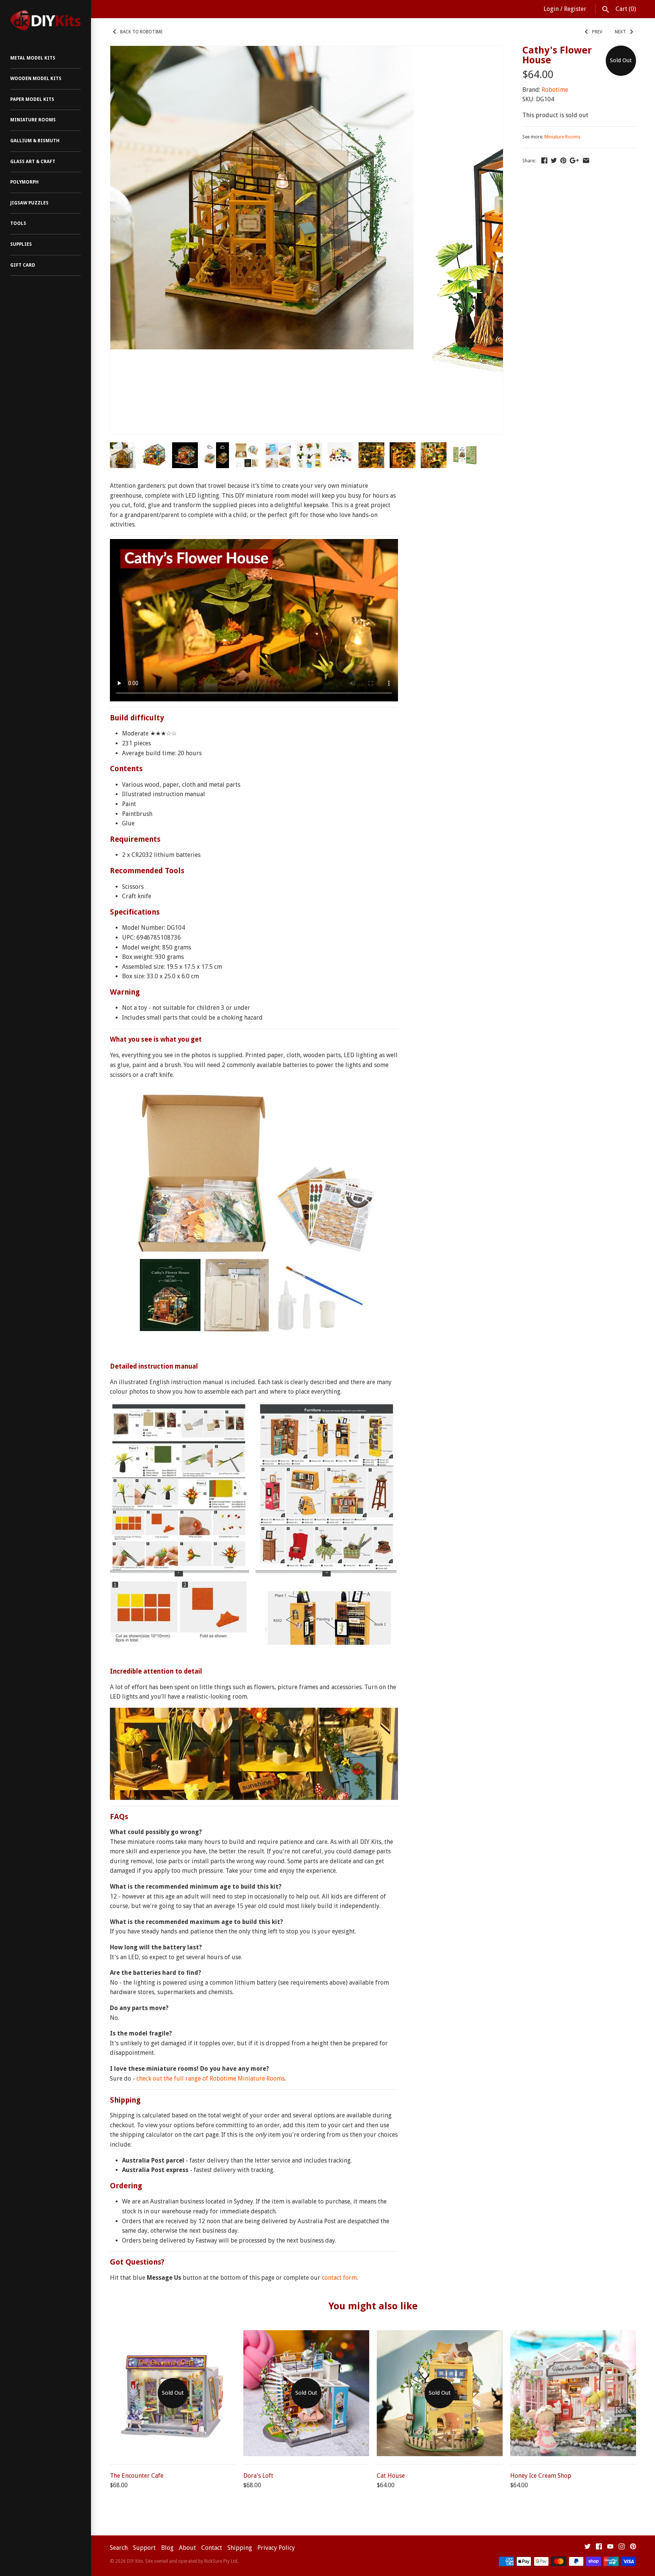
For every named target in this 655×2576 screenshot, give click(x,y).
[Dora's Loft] (306, 2335)
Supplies (21, 244)
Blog (167, 2548)
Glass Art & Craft (33, 162)
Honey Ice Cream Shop (541, 2476)
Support (144, 2548)
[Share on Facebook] (544, 160)
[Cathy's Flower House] (262, 51)
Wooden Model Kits (36, 79)
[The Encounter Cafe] (173, 2335)
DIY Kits (135, 2561)
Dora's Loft (258, 2476)
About (187, 2548)
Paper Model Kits (32, 99)
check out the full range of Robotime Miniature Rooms (211, 2079)
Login (551, 9)
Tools (18, 223)
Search (119, 2548)
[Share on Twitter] (554, 160)
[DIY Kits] (45, 20)
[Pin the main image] (563, 160)
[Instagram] (622, 2548)
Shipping (240, 2548)
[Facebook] (599, 2548)
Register (575, 9)
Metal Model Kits (33, 58)
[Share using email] (586, 160)
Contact (212, 2548)
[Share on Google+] (574, 160)
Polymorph (24, 182)
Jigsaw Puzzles (29, 203)
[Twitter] (588, 2548)
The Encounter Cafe (137, 2476)
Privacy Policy (276, 2548)
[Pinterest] (633, 2548)
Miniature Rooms (33, 120)
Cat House (391, 2476)
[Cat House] (440, 2335)
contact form (339, 2278)
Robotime (555, 90)
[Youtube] (610, 2548)
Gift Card (23, 265)
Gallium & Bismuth (35, 141)
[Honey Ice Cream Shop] (573, 2335)
